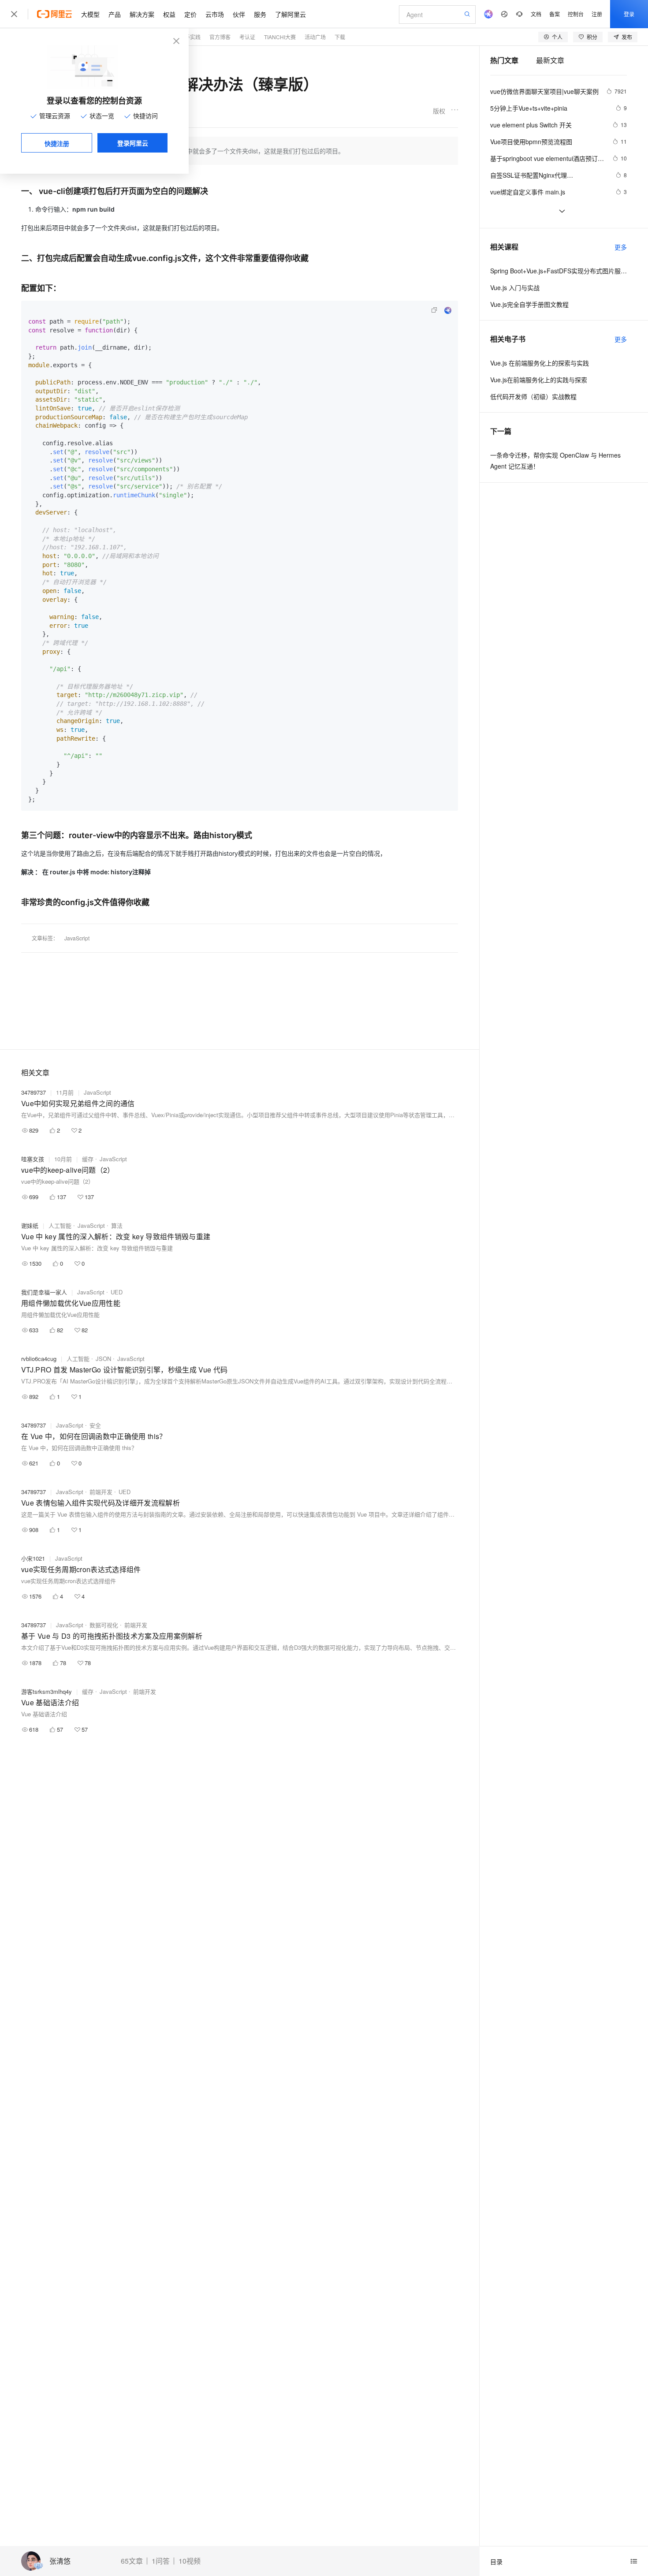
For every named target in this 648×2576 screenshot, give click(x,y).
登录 (629, 14)
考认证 (247, 37)
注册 (597, 14)
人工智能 (60, 1225)
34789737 (34, 1092)
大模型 (90, 14)
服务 (260, 14)
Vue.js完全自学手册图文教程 (529, 304)
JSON (103, 1359)
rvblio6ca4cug (39, 1359)
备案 (555, 14)
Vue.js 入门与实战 (515, 287)
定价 (190, 14)
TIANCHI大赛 (280, 37)
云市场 (215, 14)
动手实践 (190, 37)
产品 (115, 14)
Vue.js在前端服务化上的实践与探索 (539, 380)
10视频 (190, 2561)
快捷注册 (57, 143)
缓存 (88, 1159)
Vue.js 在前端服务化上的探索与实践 (540, 363)
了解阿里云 (290, 14)
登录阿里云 (133, 143)
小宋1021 (33, 1558)
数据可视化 (104, 1625)
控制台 (576, 14)
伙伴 (239, 14)
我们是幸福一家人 (44, 1292)
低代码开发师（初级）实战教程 (533, 396)
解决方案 (142, 14)
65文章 (132, 2561)
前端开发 (101, 1492)
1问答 (161, 2561)
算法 (117, 1225)
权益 (169, 14)
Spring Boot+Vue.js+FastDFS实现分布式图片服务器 (559, 271)
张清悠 (60, 2561)
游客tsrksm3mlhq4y (47, 1691)
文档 (536, 14)
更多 (621, 247)
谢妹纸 (30, 1225)
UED (117, 1292)
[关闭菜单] (14, 14)
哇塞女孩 (33, 1159)
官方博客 (220, 37)
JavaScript (77, 938)
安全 (95, 1425)
